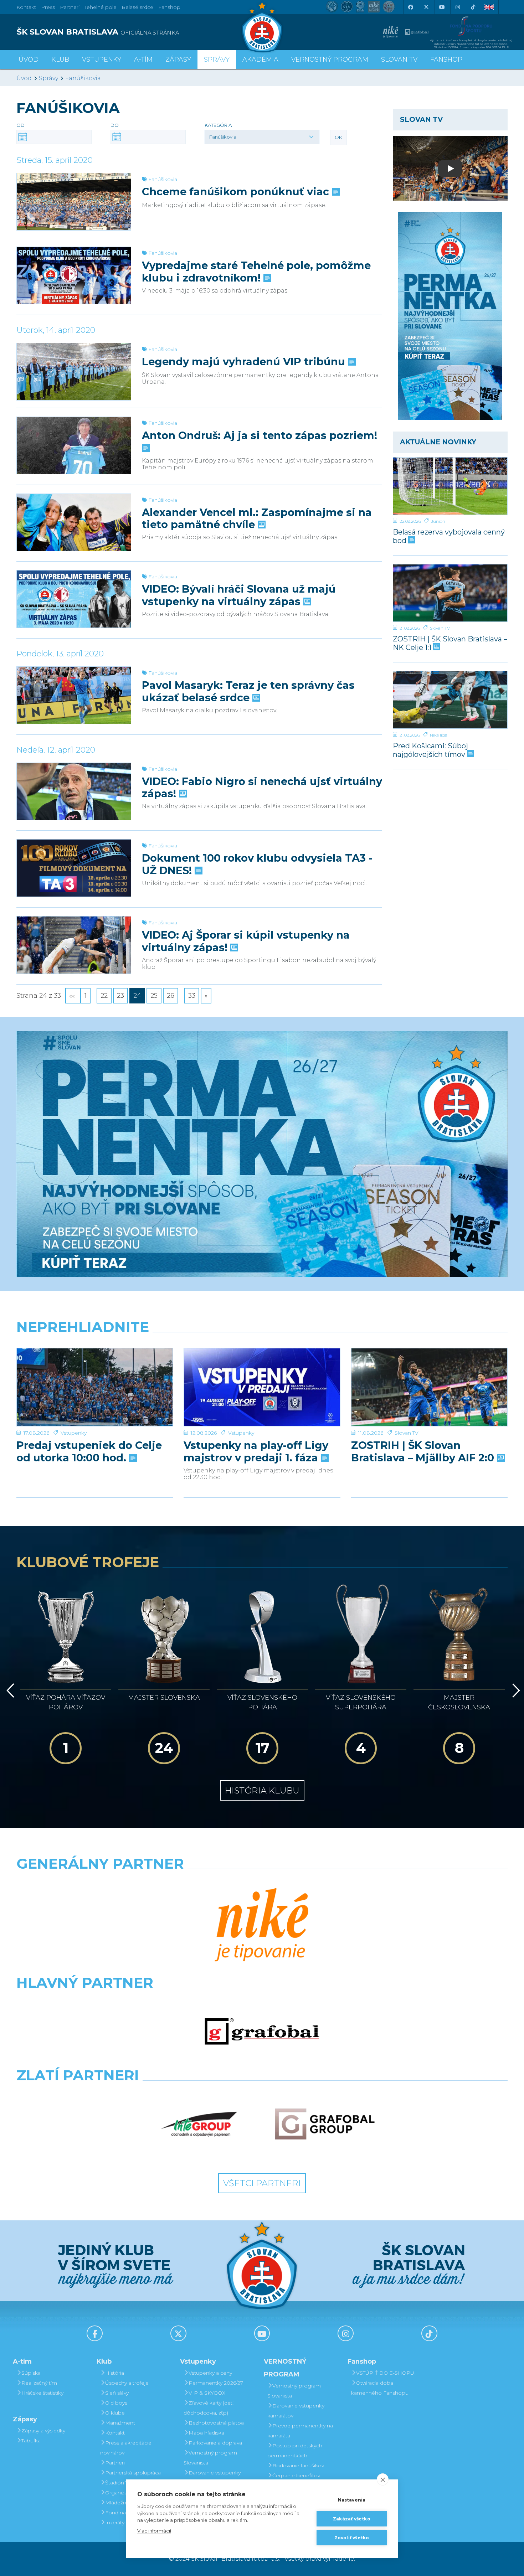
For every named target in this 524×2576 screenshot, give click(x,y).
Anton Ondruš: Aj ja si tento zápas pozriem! (260, 435)
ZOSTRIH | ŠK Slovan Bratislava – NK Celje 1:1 (450, 643)
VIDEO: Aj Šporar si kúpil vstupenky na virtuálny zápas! (246, 941)
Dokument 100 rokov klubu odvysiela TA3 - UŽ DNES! (257, 864)
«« (73, 996)
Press (48, 7)
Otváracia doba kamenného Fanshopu (380, 2388)
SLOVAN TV (399, 60)
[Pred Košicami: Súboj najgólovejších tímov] (450, 700)
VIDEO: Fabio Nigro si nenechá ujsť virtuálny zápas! (262, 788)
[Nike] (262, 1926)
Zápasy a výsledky (43, 2431)
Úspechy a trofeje (127, 2383)
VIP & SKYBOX (207, 2393)
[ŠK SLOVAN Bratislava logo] (262, 27)
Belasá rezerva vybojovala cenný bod (449, 536)
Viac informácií (154, 2531)
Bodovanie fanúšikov (298, 2466)
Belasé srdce (137, 7)
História (115, 2373)
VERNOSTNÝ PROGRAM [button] (330, 60)
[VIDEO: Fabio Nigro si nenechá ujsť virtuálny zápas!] (74, 791)
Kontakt (115, 2433)
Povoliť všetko (352, 2538)
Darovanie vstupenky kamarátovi (212, 2478)
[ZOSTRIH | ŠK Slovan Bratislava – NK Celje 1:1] (450, 593)
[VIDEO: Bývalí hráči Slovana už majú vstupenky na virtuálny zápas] (74, 599)
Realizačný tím (39, 2383)
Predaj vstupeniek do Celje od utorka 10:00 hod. (89, 1451)
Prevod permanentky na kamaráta (300, 2431)
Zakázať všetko (352, 2519)
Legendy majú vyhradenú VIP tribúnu (245, 362)
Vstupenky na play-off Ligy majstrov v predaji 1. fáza (256, 1451)
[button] (262, 137)
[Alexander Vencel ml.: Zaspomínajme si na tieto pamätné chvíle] (74, 522)
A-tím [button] (143, 60)
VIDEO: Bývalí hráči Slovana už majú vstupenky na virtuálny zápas (239, 595)
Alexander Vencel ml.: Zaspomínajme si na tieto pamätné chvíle (257, 518)
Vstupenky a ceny (210, 2373)
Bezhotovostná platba (216, 2423)
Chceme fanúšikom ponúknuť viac (237, 192)
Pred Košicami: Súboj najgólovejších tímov (430, 750)
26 (171, 996)
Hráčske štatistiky (42, 2393)
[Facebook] (410, 7)
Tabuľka (31, 2441)
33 (192, 996)
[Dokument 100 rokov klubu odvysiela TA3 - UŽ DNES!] (74, 868)
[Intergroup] (199, 2124)
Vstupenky (74, 1433)
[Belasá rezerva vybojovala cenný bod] (450, 486)
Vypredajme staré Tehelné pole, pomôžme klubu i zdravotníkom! (256, 272)
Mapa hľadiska (206, 2433)
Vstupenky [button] (102, 60)
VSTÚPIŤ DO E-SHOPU (385, 2373)
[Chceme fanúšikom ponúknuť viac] (74, 202)
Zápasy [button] (178, 60)
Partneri (115, 2463)
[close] (383, 2479)
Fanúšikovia (83, 78)
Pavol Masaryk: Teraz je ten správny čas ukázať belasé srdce (248, 691)
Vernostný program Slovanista (210, 2458)
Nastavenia (352, 2500)
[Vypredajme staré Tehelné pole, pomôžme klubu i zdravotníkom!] (74, 275)
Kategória (218, 125)
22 (104, 996)
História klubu (262, 1790)
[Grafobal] (262, 2032)
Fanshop (169, 7)
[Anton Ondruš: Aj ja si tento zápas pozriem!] (74, 445)
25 (154, 996)
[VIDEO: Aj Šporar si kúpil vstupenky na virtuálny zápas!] (74, 945)
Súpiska (31, 2373)
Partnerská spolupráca (133, 2473)
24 (137, 996)
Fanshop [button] (446, 60)
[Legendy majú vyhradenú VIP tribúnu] (74, 372)
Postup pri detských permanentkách (295, 2451)
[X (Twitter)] (426, 7)
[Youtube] (442, 7)
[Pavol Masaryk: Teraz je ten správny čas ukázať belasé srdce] (74, 695)
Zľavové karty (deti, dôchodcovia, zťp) (209, 2408)
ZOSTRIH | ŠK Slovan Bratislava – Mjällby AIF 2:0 (424, 1451)
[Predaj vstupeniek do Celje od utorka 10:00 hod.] (95, 1387)
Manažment (120, 2423)
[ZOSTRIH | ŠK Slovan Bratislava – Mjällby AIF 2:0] (429, 1387)
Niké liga (439, 735)
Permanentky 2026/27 (216, 2383)
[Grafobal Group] (325, 2124)
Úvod (29, 60)
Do (115, 125)
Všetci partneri (262, 2183)
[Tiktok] (473, 7)
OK (338, 137)
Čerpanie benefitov (296, 2476)
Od (20, 125)
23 (120, 996)
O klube (115, 2413)
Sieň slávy (117, 2393)
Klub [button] (60, 60)
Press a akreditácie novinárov (126, 2448)
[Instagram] (457, 7)
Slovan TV (440, 628)
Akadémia (260, 60)
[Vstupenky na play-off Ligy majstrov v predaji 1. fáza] (262, 1387)
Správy (217, 60)
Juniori (438, 521)
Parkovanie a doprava (215, 2443)
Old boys (116, 2403)
